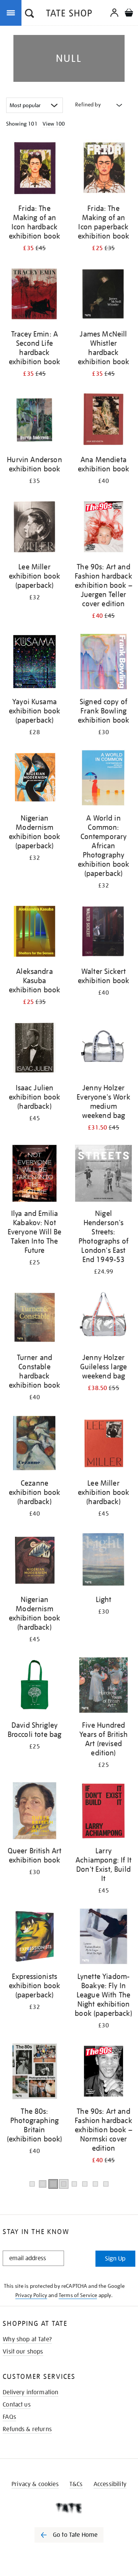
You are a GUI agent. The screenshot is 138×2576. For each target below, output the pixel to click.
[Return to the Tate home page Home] (69, 14)
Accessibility (110, 2484)
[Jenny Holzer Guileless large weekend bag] (103, 1319)
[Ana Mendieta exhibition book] (103, 421)
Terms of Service (78, 2295)
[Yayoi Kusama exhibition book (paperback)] (34, 663)
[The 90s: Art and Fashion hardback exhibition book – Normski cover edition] (103, 2073)
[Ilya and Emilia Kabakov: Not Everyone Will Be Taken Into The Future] (34, 1175)
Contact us (17, 2405)
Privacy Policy (31, 2295)
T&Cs (76, 2484)
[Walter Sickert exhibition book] (103, 933)
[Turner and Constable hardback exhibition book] (34, 1319)
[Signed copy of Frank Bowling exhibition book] (103, 663)
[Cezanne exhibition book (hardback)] (34, 1444)
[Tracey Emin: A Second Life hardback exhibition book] (34, 295)
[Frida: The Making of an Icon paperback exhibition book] (103, 170)
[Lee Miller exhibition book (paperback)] (34, 528)
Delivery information (30, 2392)
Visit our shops (23, 2352)
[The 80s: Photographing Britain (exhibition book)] (34, 2073)
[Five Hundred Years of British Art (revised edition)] (103, 1686)
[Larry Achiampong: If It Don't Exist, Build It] (103, 1812)
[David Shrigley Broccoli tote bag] (34, 1686)
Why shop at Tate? (27, 2339)
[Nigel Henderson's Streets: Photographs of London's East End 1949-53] (103, 1175)
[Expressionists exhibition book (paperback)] (34, 1938)
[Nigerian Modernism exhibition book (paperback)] (34, 779)
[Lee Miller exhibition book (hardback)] (103, 1444)
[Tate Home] (69, 2508)
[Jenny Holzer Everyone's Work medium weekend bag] (103, 1049)
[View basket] (129, 14)
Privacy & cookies (35, 2484)
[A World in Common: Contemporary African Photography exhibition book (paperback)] (103, 779)
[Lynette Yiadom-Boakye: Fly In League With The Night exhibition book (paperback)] (103, 1938)
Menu (12, 12)
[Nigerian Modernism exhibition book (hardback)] (34, 1561)
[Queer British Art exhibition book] (34, 1812)
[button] (30, 14)
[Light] (103, 1561)
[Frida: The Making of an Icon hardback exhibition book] (34, 170)
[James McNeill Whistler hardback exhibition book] (103, 295)
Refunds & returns (27, 2429)
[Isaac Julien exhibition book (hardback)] (34, 1049)
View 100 (54, 124)
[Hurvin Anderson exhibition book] (34, 421)
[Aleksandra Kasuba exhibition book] (34, 933)
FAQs (9, 2417)
